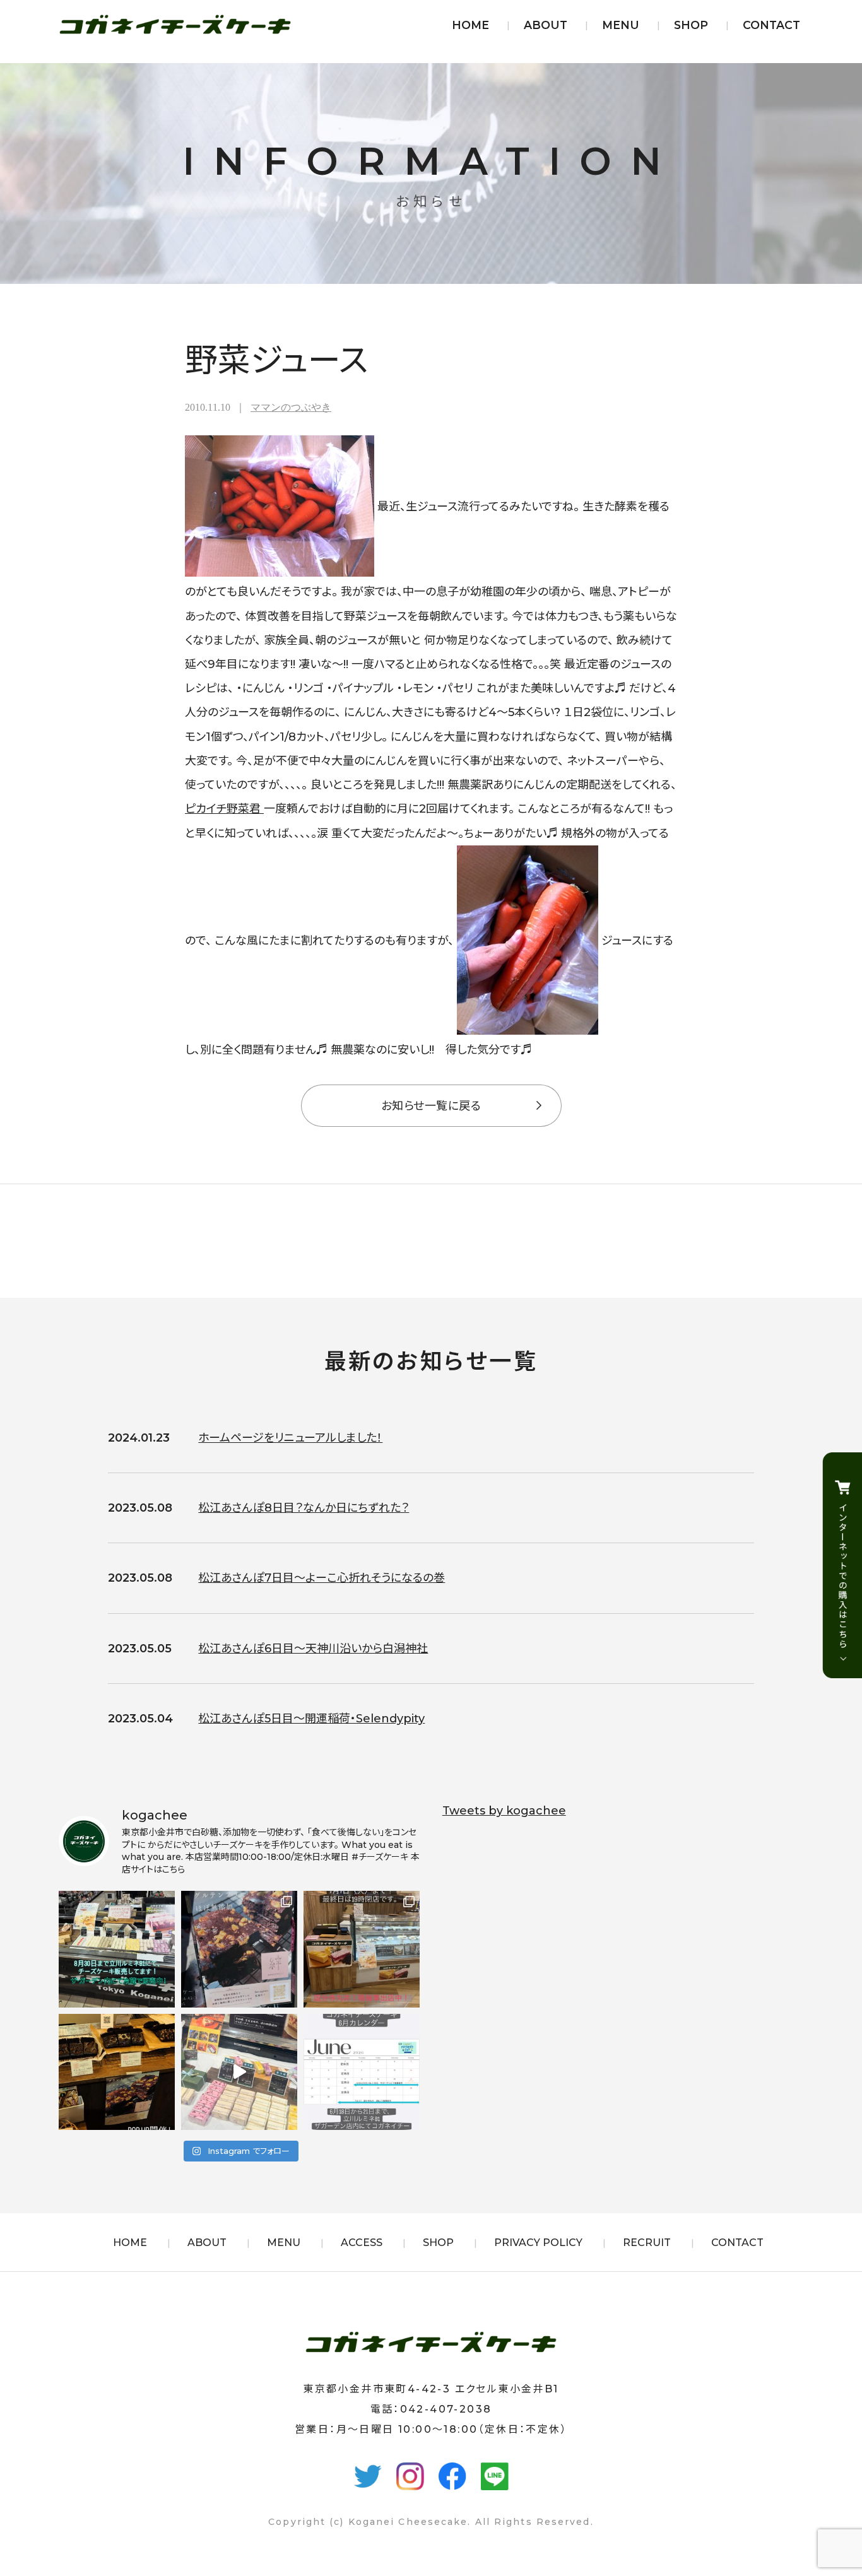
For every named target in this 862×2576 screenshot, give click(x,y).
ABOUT (546, 25)
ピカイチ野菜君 (224, 809)
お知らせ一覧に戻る (431, 1106)
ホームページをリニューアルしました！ (290, 1438)
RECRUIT (647, 2243)
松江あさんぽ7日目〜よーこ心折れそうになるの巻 (322, 1578)
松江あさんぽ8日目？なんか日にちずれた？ (304, 1508)
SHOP (691, 25)
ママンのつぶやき (291, 407)
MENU (621, 25)
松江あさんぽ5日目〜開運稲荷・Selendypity (311, 1719)
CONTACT (771, 25)
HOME (470, 25)
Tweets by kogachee (504, 1811)
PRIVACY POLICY (538, 2243)
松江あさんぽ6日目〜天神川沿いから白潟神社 (313, 1649)
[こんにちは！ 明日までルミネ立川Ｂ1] (239, 2072)
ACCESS (362, 2243)
